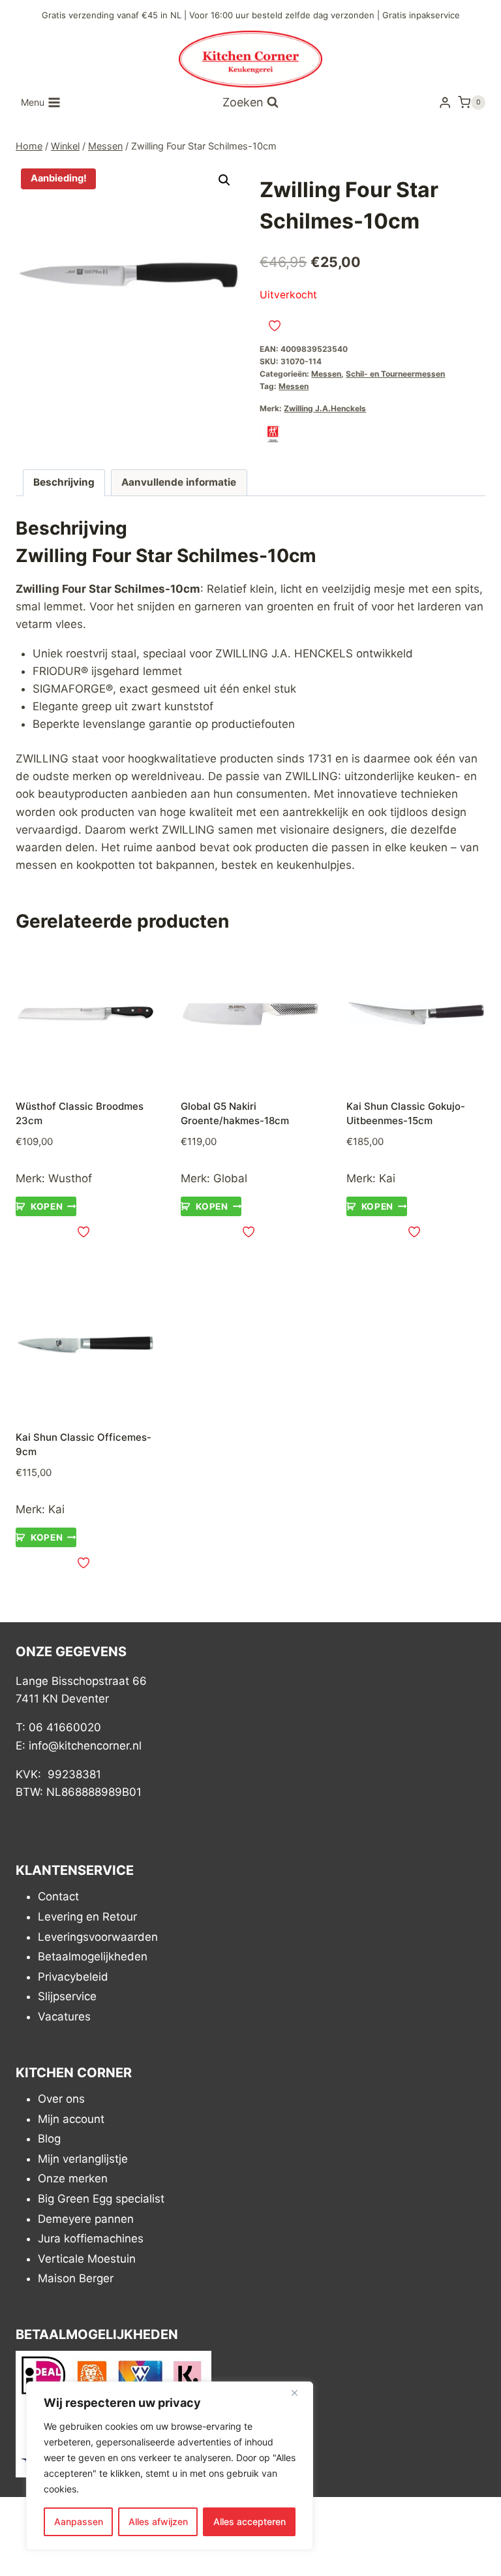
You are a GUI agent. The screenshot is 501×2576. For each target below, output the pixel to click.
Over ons (61, 2099)
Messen (326, 374)
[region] (170, 2466)
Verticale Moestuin (87, 2259)
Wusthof (70, 1178)
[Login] (445, 103)
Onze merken (73, 2179)
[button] (224, 180)
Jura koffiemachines (91, 2239)
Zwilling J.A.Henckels (325, 408)
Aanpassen (79, 2521)
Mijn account (71, 2119)
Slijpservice (67, 1997)
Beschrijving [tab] (64, 482)
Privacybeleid (73, 1977)
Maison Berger (76, 2279)
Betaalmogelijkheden (93, 1957)
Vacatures (64, 2017)
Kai (387, 1178)
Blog (49, 2139)
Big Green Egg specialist (101, 2199)
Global (230, 1178)
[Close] (299, 2393)
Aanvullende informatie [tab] (179, 482)
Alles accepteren (250, 2521)
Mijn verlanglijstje (83, 2159)
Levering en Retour (87, 1917)
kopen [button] (47, 1206)
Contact (58, 1897)
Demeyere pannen (86, 2219)
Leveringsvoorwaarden (98, 1937)
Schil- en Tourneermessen (395, 374)
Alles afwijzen (158, 2521)
